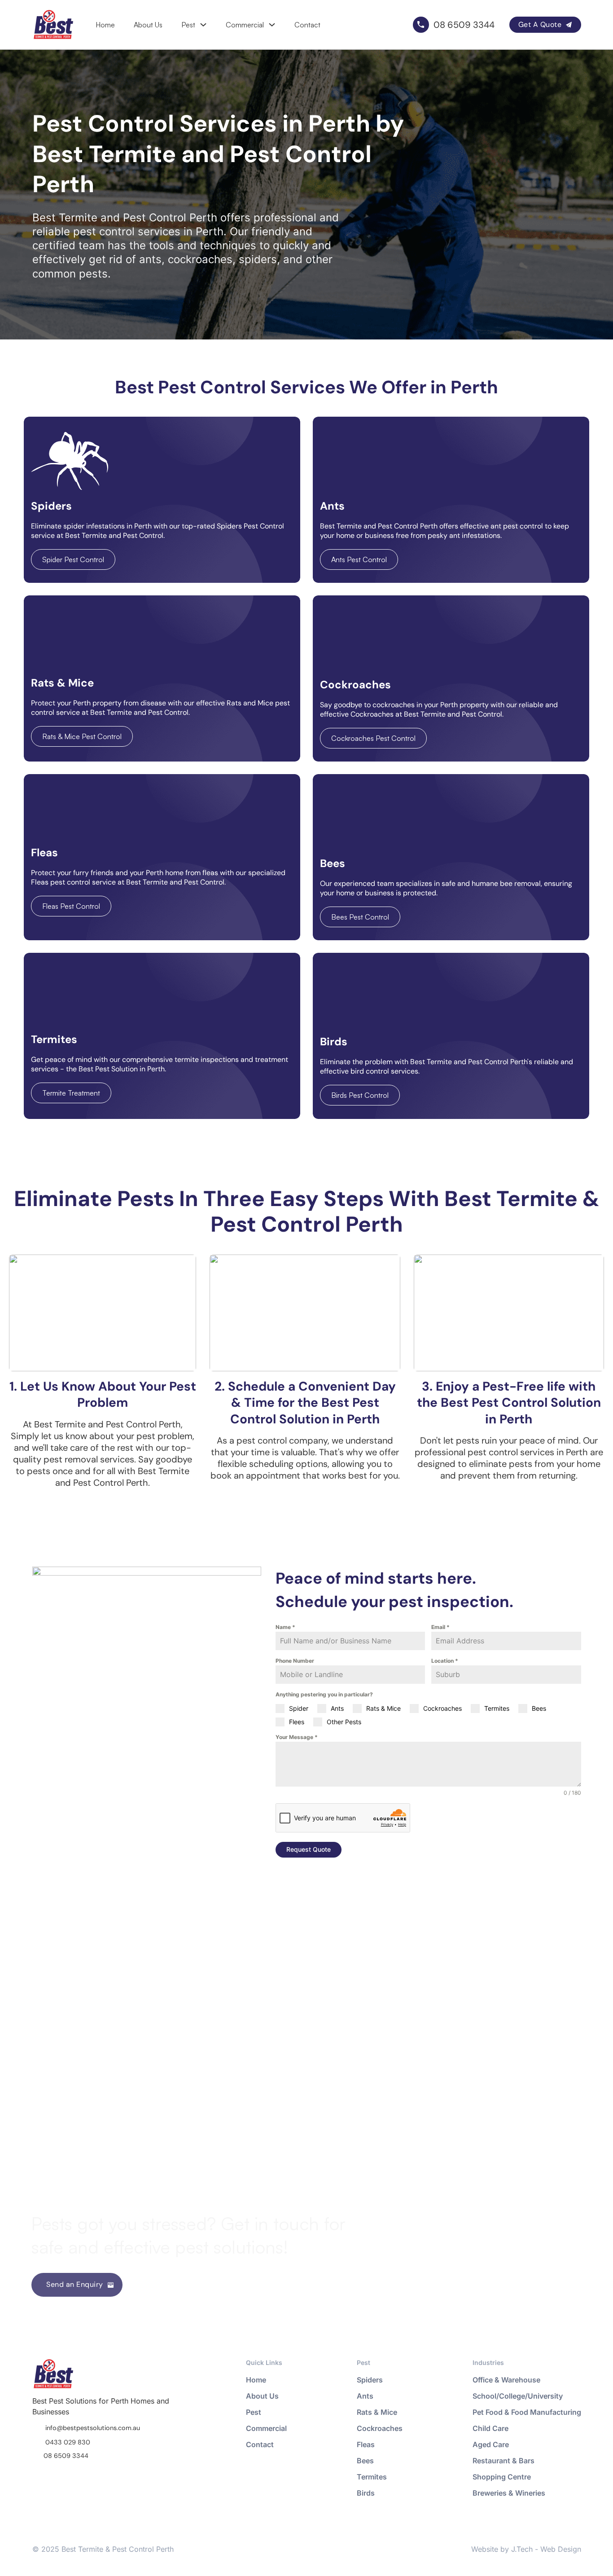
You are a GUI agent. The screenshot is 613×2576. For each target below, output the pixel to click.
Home (105, 25)
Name (285, 1627)
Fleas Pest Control (71, 906)
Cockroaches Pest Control (373, 738)
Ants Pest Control (359, 559)
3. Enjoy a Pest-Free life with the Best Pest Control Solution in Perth (509, 1403)
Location (445, 1661)
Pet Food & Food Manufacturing (527, 2412)
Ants (365, 2396)
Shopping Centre (502, 2477)
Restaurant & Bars (504, 2461)
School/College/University (518, 2396)
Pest (188, 25)
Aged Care (491, 2444)
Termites (372, 2477)
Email (440, 1627)
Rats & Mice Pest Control (82, 736)
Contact (307, 25)
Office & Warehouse (506, 2380)
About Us (148, 25)
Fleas (366, 2444)
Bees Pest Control (360, 917)
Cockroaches (380, 2428)
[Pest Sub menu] (203, 25)
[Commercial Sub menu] (272, 25)
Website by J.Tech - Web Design (526, 2549)
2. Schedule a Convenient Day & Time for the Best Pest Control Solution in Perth (305, 1403)
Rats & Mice (377, 2412)
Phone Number (295, 1661)
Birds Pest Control (360, 1095)
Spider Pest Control (73, 559)
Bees (365, 2461)
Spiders (370, 2380)
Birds (366, 2493)
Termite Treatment (71, 1093)
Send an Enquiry (75, 2284)
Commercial (245, 25)
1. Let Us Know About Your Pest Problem (103, 1394)
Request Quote (309, 1849)
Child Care (490, 2428)
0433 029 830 (68, 2442)
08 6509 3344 (66, 2456)
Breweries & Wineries (509, 2493)
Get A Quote (540, 24)
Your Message (297, 1737)
